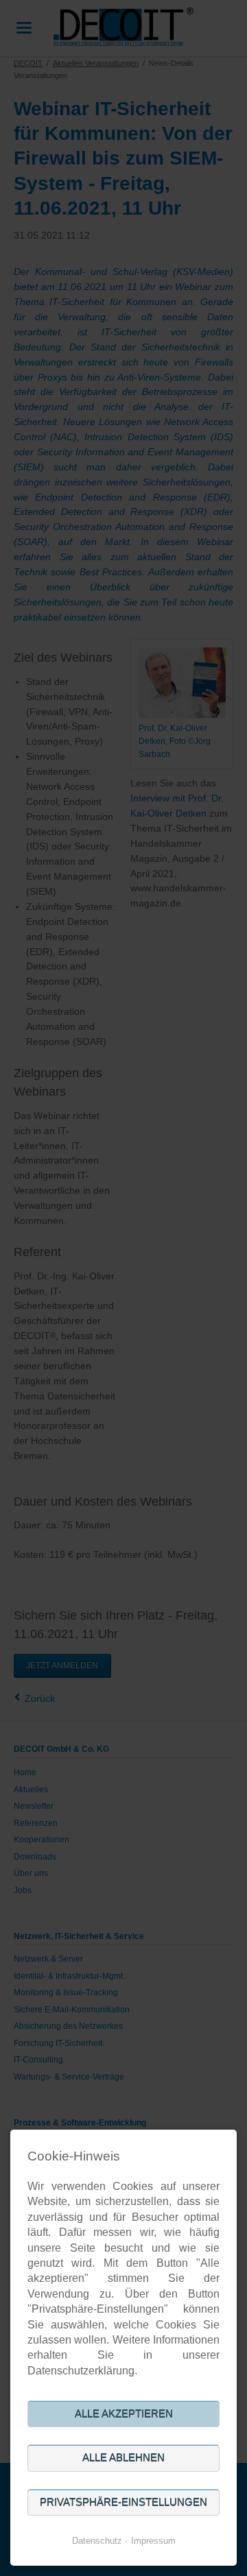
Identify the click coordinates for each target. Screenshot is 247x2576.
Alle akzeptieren (124, 2414)
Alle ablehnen (123, 2458)
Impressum (153, 2541)
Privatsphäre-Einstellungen (123, 2502)
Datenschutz (97, 2541)
